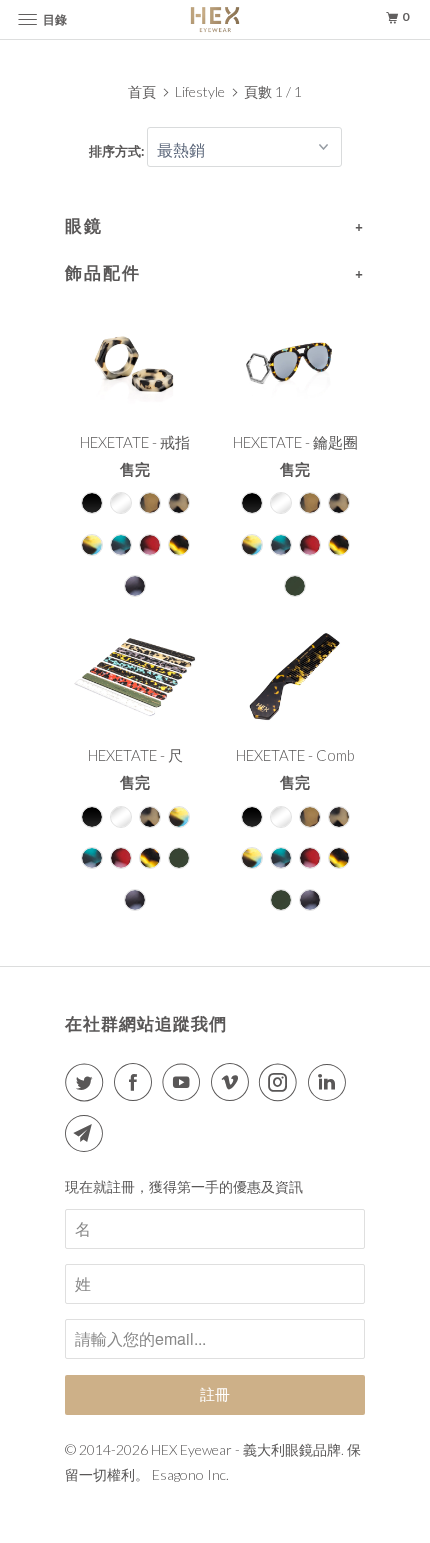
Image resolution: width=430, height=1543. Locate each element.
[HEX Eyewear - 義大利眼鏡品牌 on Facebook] (137, 1082)
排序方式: (118, 151)
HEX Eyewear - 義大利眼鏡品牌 (246, 1449)
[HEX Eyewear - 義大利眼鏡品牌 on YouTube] (185, 1082)
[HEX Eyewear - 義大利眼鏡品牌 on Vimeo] (234, 1082)
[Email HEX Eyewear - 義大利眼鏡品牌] (88, 1133)
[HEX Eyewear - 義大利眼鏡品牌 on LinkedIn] (331, 1082)
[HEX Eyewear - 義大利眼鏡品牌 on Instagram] (282, 1082)
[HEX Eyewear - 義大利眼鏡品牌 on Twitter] (88, 1082)
